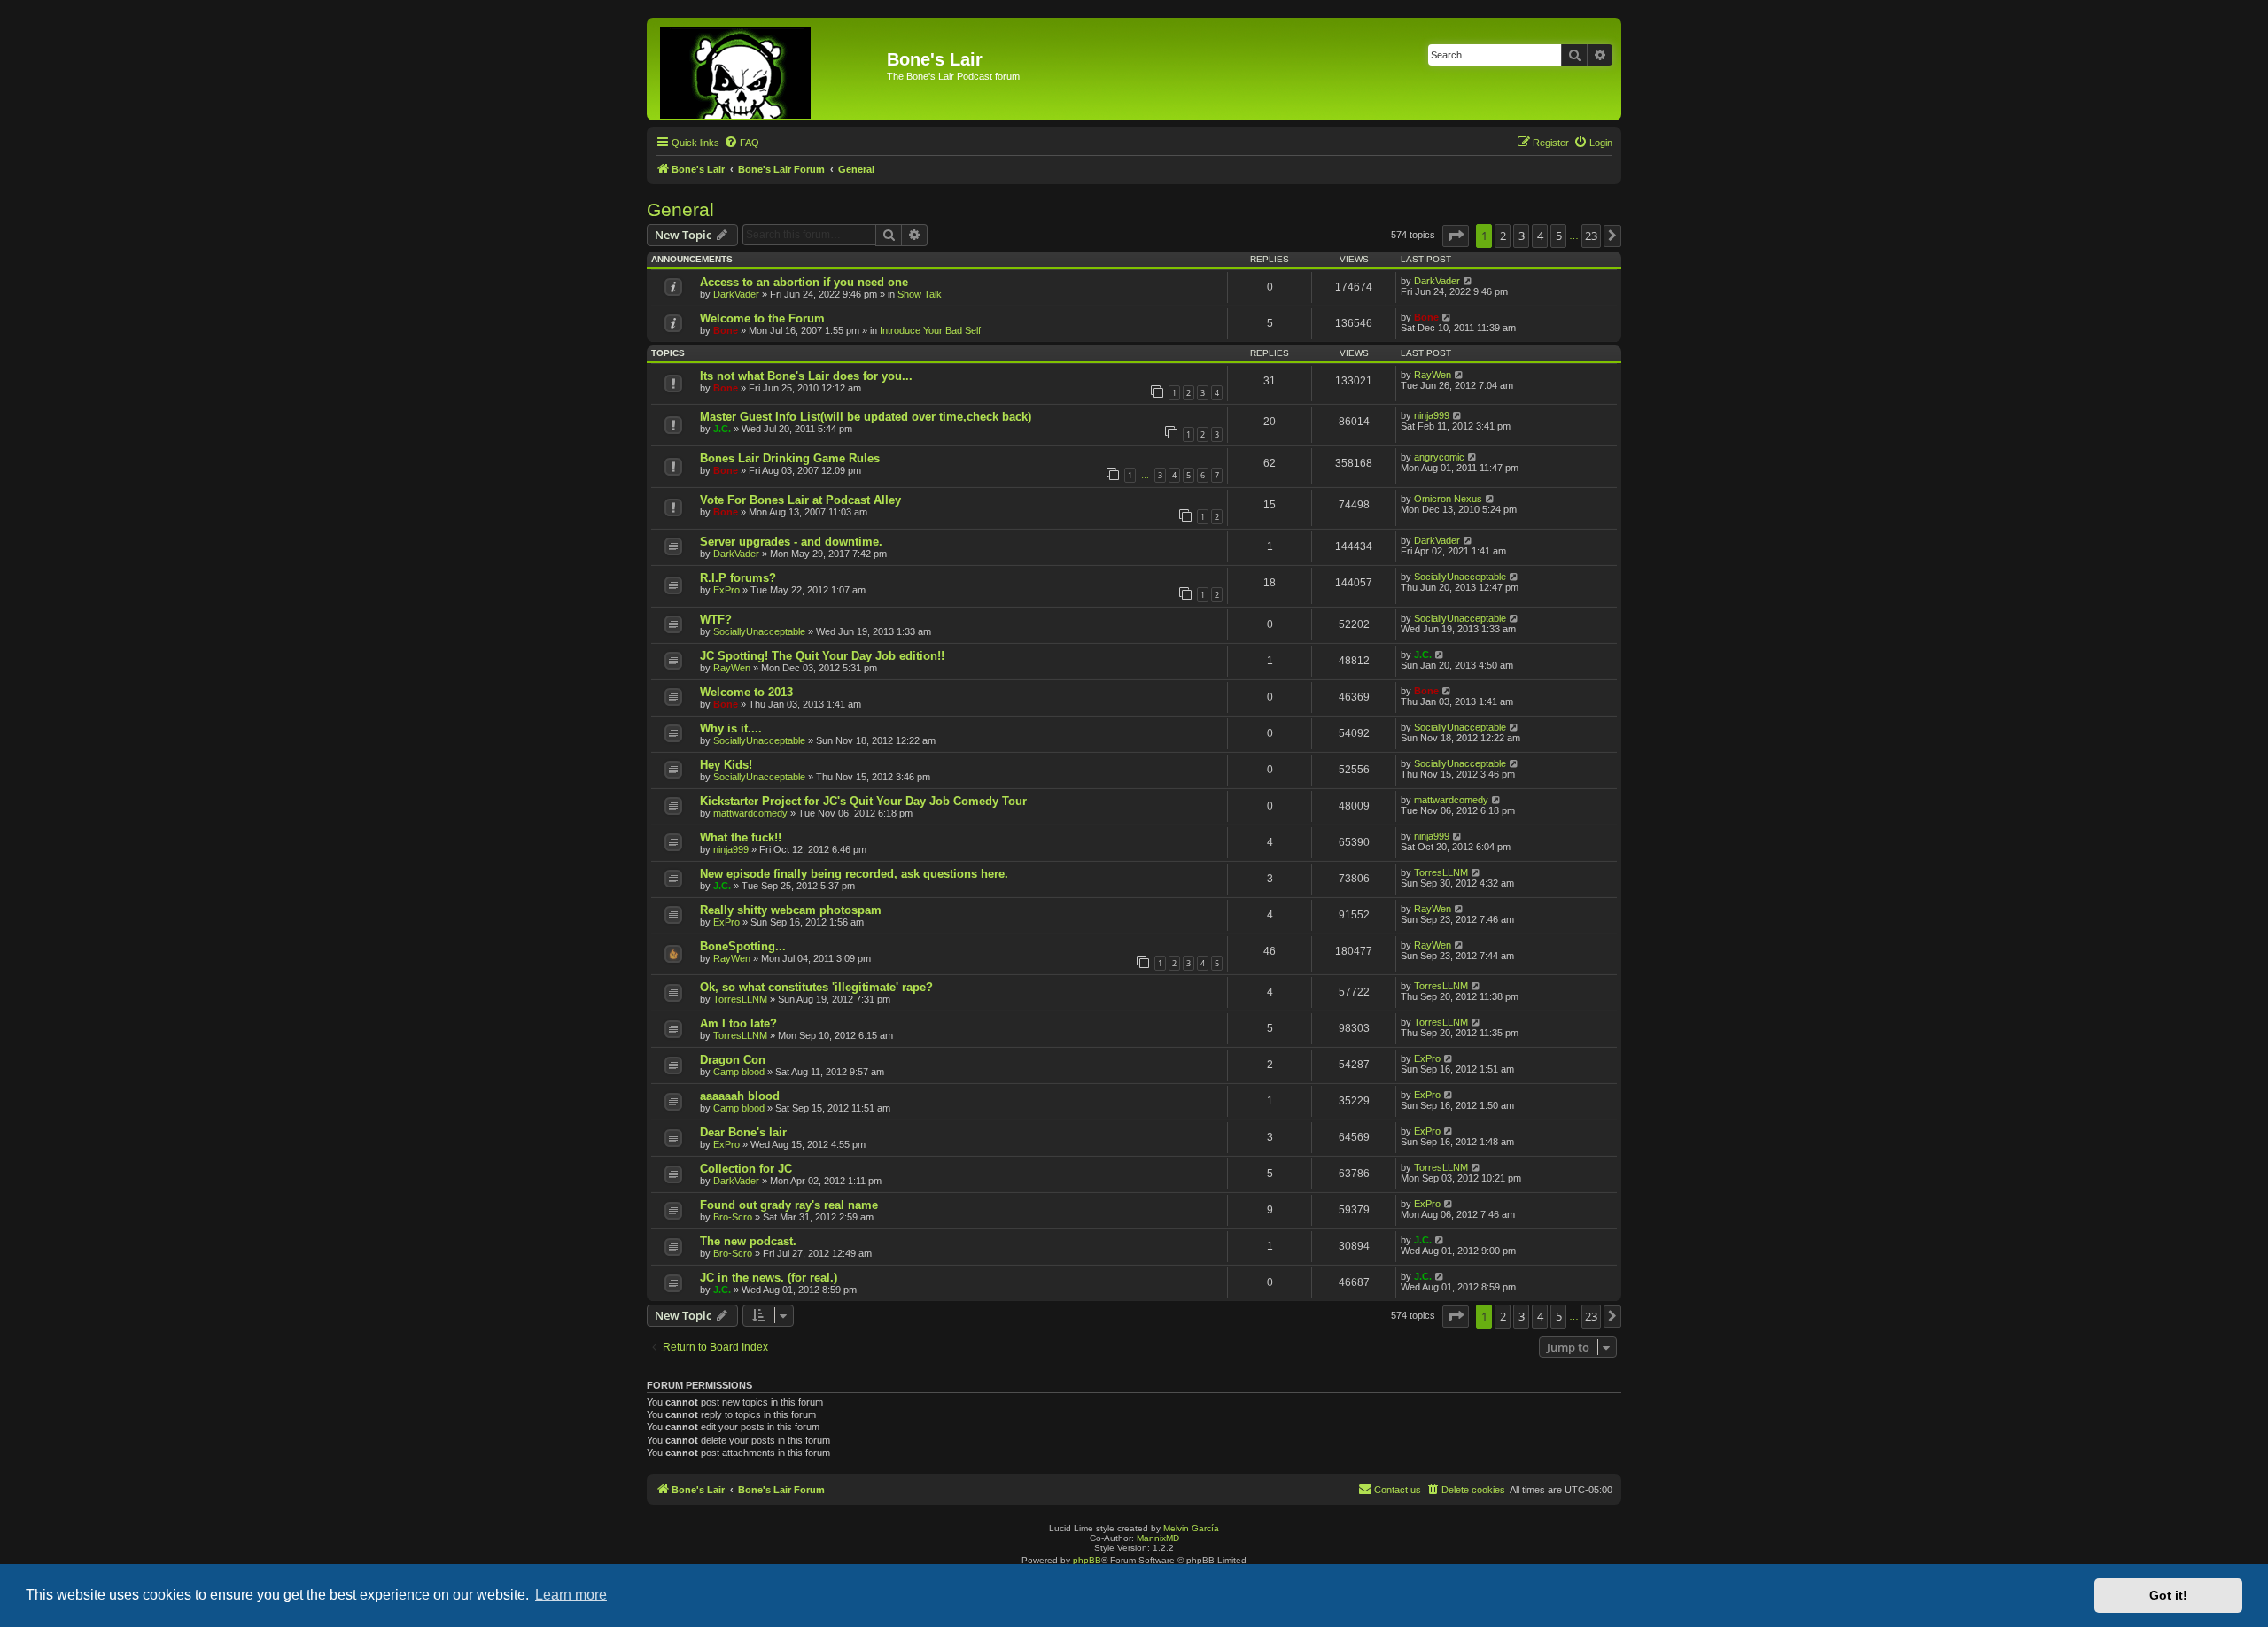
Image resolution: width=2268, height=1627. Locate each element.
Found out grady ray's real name (789, 1205)
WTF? (716, 620)
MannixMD (1158, 1538)
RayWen (1433, 375)
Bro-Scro (733, 1217)
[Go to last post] (1468, 281)
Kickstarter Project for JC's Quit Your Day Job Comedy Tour (863, 801)
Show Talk (920, 294)
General (680, 209)
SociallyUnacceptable (1460, 577)
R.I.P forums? (738, 578)
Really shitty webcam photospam (791, 910)
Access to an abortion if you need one (804, 282)
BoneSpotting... (743, 946)
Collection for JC (746, 1169)
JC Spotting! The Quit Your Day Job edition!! (822, 656)
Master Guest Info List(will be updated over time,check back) (866, 417)
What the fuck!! (741, 837)
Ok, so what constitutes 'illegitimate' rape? (816, 987)
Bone (726, 330)
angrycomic (1439, 457)
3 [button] (1522, 236)
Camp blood (739, 1072)
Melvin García (1191, 1528)
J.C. (722, 429)
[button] (1456, 236)
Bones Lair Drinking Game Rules (790, 458)
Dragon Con (733, 1060)
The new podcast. (748, 1241)
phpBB (1087, 1560)
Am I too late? (738, 1023)
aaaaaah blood (740, 1096)
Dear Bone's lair (743, 1132)
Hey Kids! (726, 765)
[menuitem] (742, 143)
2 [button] (1503, 236)
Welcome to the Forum (762, 318)
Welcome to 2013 (746, 692)
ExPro (726, 590)
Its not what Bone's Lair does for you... (806, 376)
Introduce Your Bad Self (930, 330)
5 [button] (1559, 236)
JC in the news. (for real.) (769, 1278)
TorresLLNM (1441, 872)
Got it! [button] (2168, 1595)
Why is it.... (731, 728)
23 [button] (1591, 236)
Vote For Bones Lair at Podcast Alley (800, 500)
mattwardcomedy (750, 813)
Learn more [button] (571, 1595)
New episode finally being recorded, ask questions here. (854, 874)
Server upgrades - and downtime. (791, 542)
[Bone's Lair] (769, 69)
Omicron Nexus (1448, 499)
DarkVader (736, 294)
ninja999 (1432, 415)
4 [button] (1540, 236)
